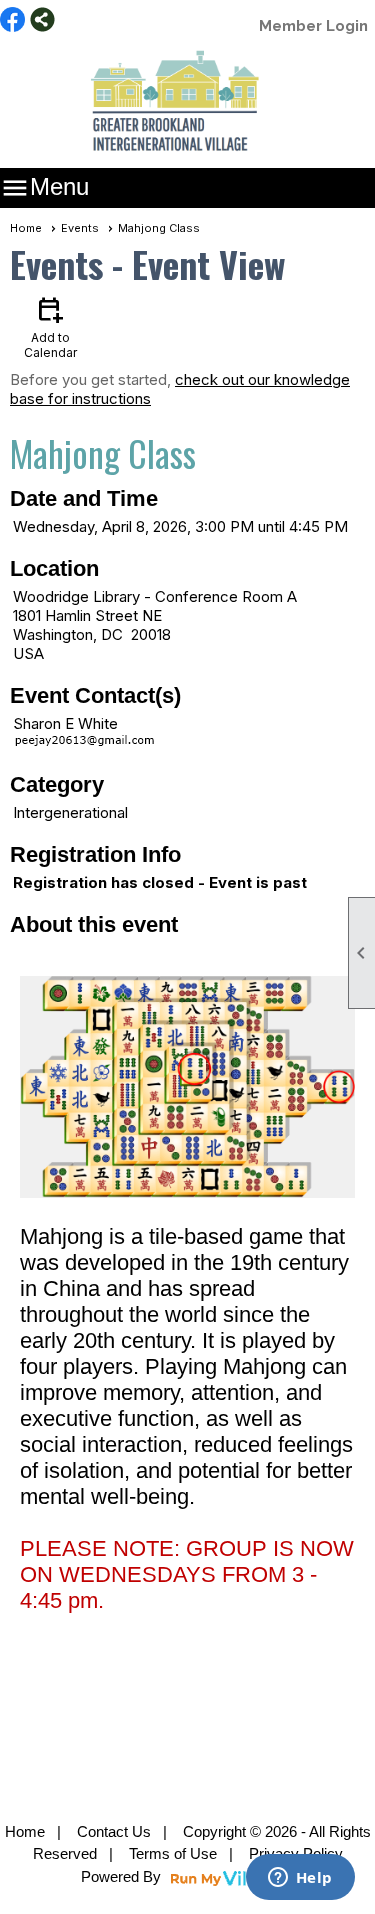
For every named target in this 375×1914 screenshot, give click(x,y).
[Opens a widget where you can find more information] (300, 1879)
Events (80, 228)
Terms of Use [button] (173, 1853)
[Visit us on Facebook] (12, 21)
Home (26, 228)
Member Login (313, 26)
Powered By (123, 1876)
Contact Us (114, 1831)
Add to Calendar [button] (50, 326)
